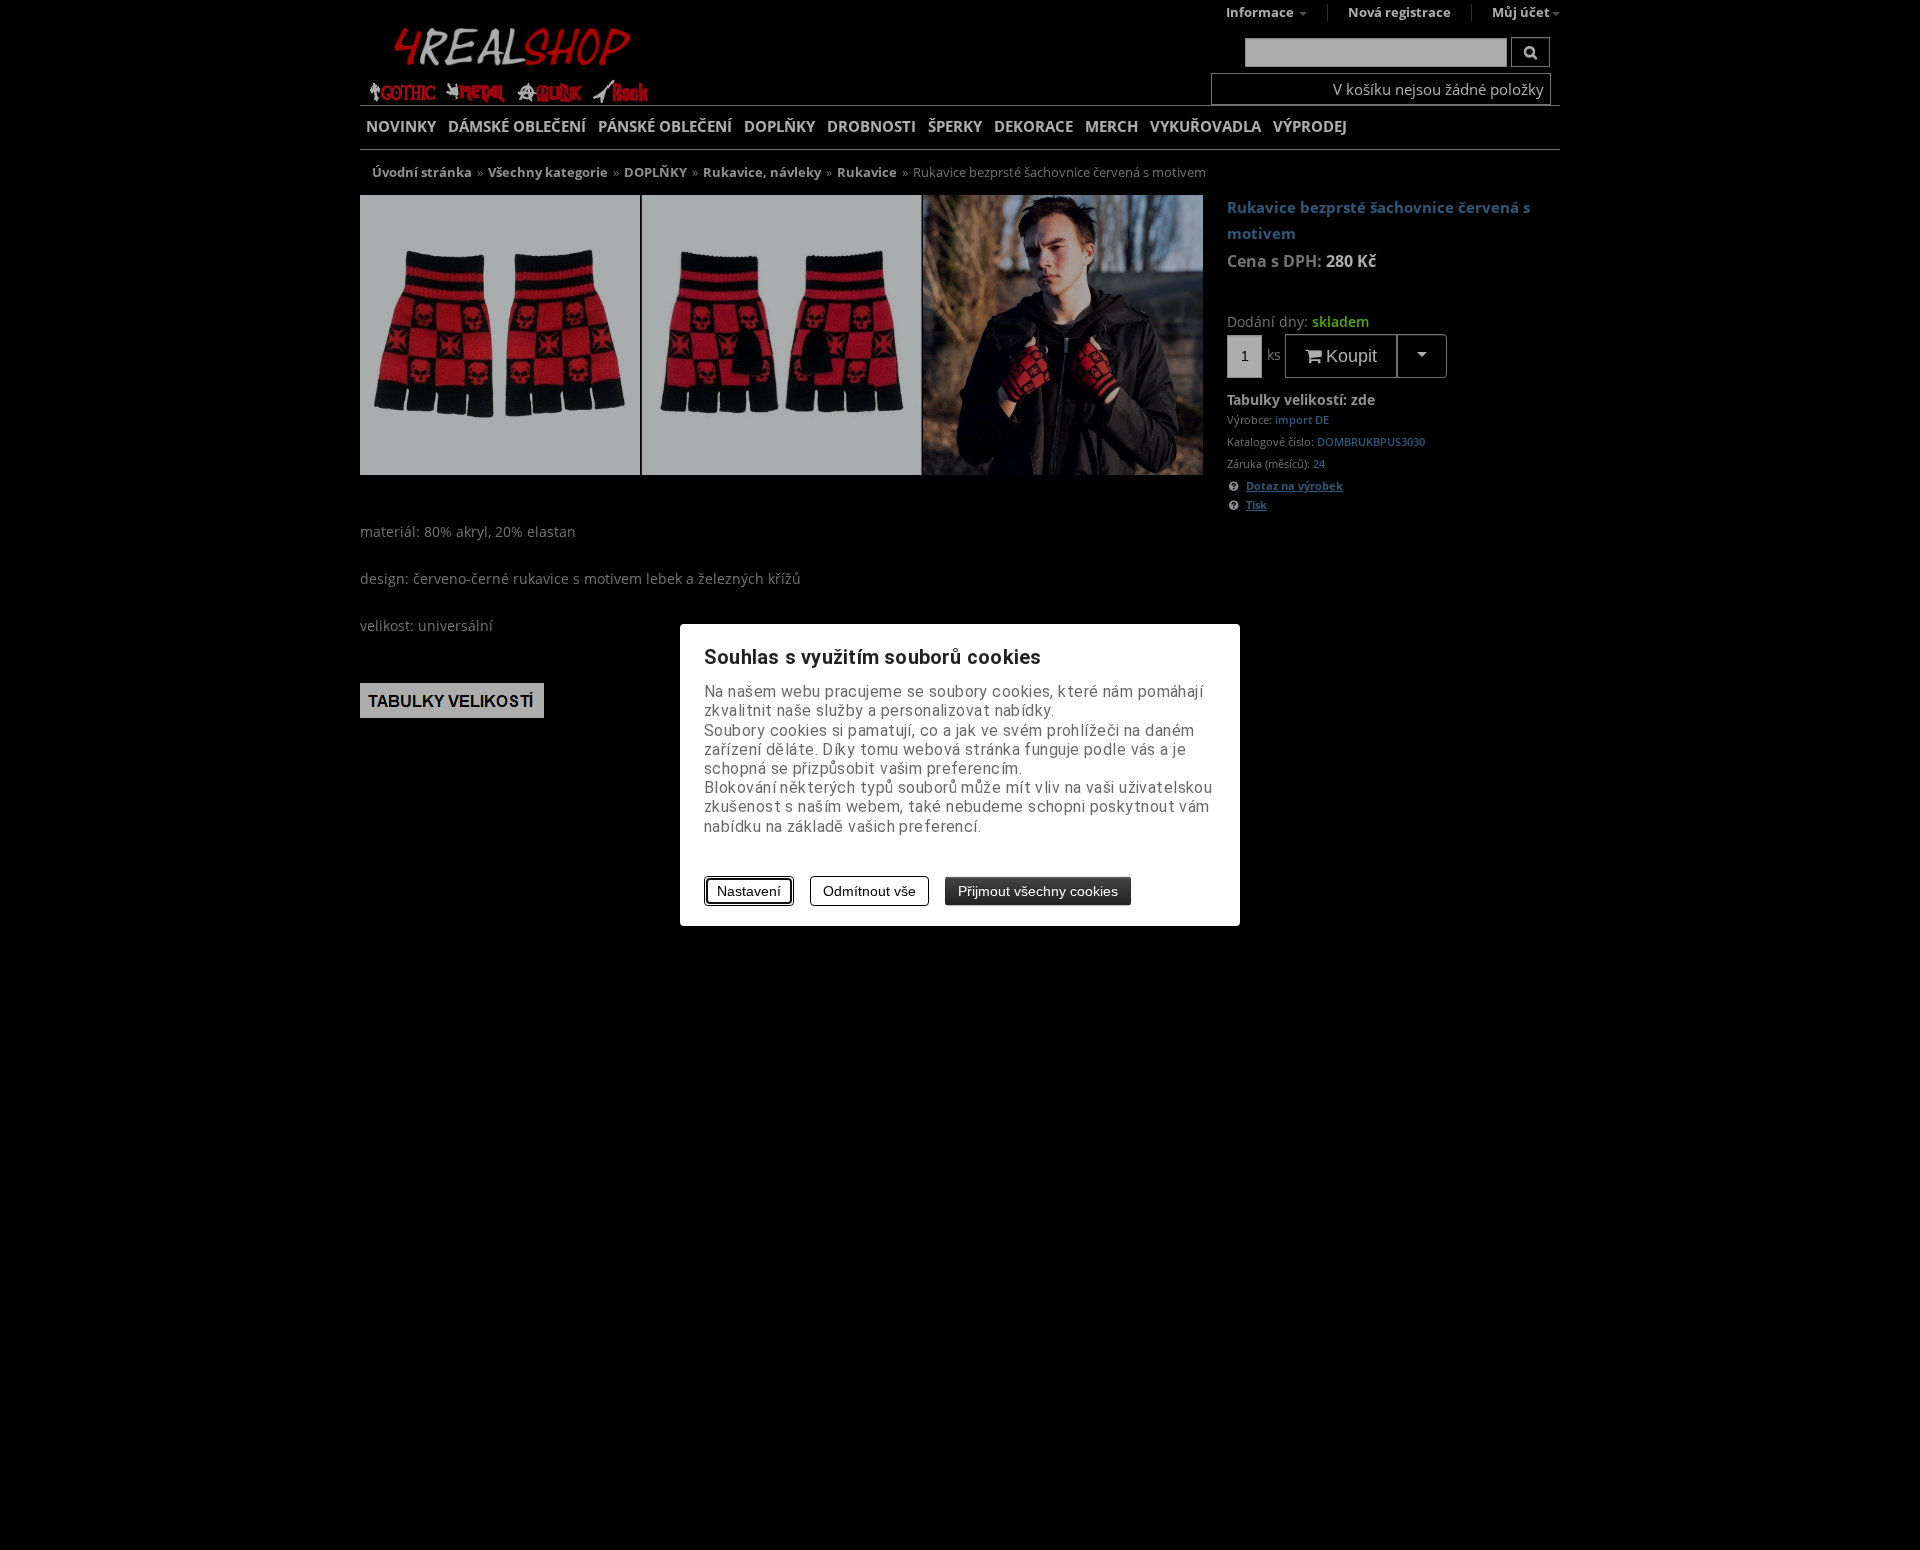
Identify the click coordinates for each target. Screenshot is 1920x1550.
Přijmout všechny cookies (1038, 891)
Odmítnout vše (869, 891)
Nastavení (749, 891)
